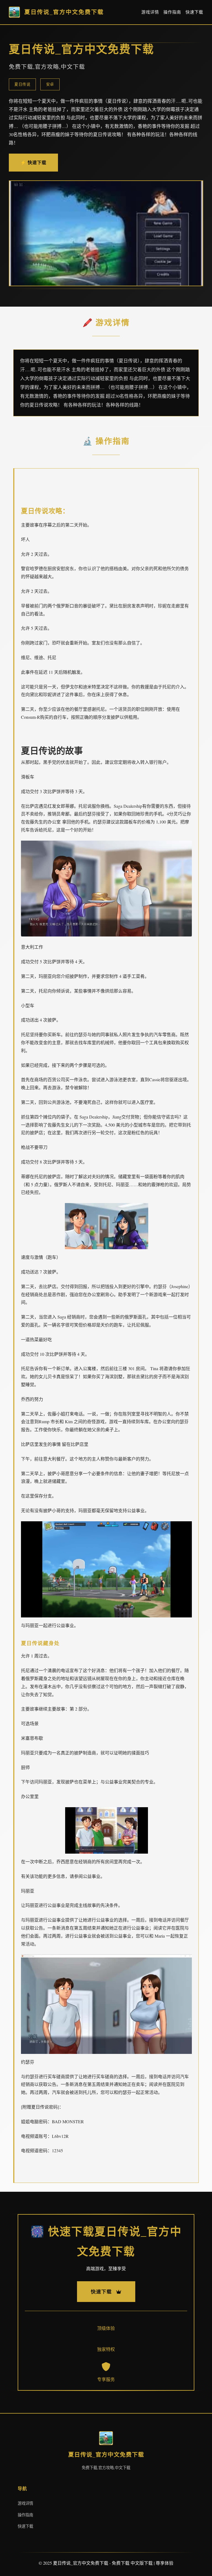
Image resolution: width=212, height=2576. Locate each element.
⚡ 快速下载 (33, 162)
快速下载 (194, 12)
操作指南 (172, 12)
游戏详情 (150, 12)
